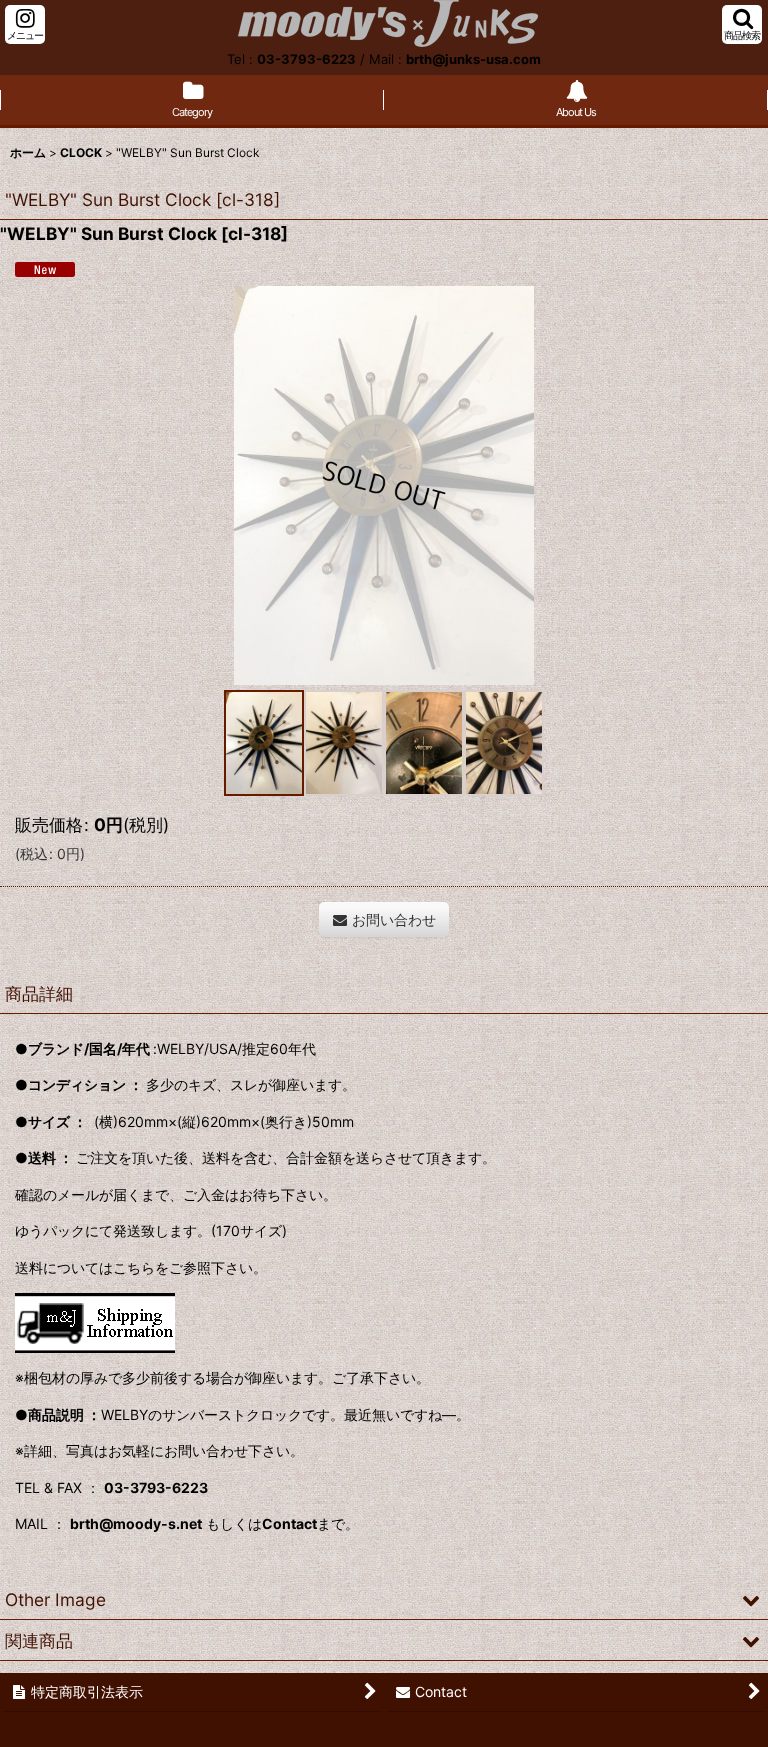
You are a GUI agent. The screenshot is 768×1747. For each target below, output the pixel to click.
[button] (25, 24)
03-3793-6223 (306, 59)
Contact (289, 1523)
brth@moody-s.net (136, 1523)
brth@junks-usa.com (473, 59)
